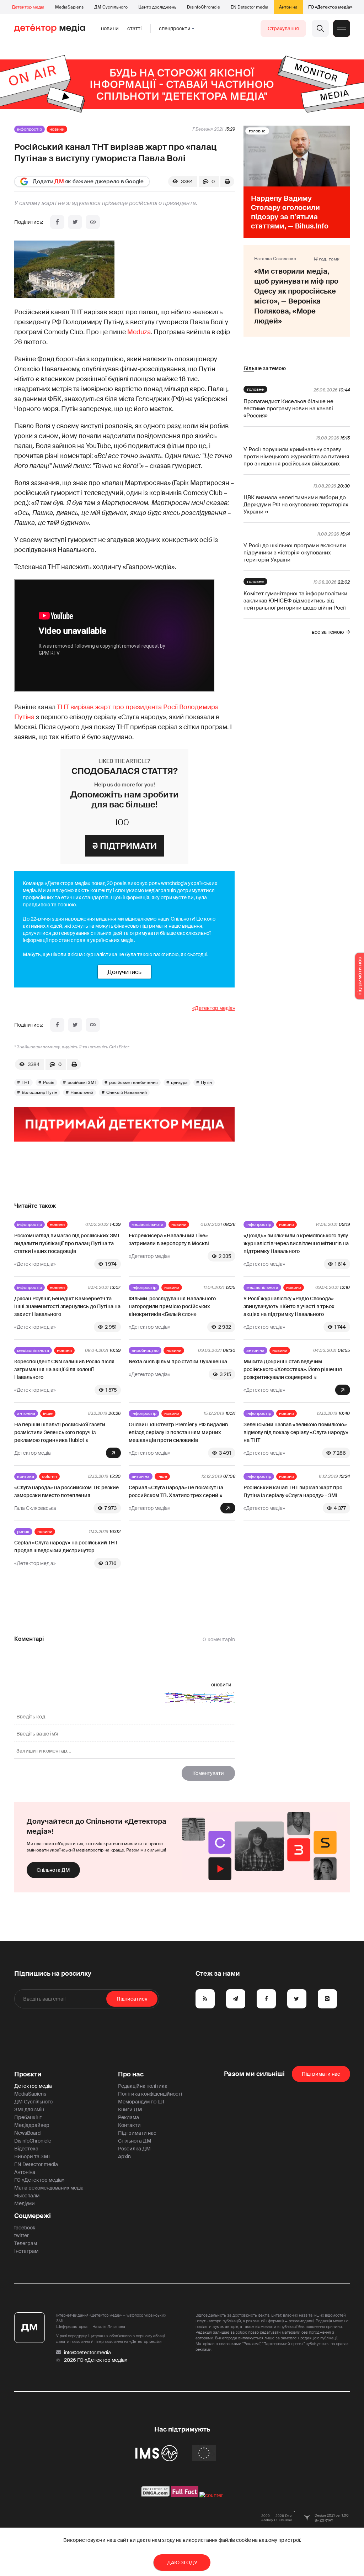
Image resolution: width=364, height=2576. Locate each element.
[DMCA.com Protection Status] (156, 2495)
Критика (26, 1476)
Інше (48, 1413)
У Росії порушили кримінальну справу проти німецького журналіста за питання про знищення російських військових (296, 457)
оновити (221, 1685)
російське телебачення (133, 1082)
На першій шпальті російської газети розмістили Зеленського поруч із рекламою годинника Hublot (60, 1432)
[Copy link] (93, 222)
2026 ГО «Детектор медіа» (96, 2360)
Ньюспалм (27, 2196)
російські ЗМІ (82, 1082)
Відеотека (26, 2149)
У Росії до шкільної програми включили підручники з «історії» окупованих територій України (295, 553)
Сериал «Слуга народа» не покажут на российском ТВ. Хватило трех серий (176, 1491)
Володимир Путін (39, 1092)
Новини (110, 28)
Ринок (23, 1532)
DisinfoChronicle (204, 7)
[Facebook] (57, 222)
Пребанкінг (28, 2117)
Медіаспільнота (148, 1224)
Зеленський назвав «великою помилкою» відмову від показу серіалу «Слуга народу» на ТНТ (296, 1432)
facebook (25, 2228)
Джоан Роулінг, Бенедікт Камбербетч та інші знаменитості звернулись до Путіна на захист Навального (67, 1306)
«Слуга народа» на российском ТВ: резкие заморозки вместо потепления (66, 1491)
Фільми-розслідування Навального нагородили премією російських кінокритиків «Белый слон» (172, 1306)
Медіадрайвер (32, 2125)
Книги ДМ (130, 2109)
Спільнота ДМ (53, 1870)
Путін (206, 1082)
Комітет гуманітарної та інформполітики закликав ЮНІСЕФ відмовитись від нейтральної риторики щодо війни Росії (295, 601)
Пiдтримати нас (321, 2074)
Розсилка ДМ (134, 2149)
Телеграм (26, 2243)
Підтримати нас (137, 2133)
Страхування (283, 28)
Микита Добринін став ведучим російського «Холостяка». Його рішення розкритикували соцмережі (293, 1369)
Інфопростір (30, 129)
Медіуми (25, 2203)
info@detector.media (87, 2353)
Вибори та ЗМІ (32, 2156)
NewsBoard (27, 2133)
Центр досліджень (157, 7)
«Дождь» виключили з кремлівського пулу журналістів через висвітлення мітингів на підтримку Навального (296, 1243)
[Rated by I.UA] (211, 2495)
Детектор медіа (28, 7)
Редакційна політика (143, 2086)
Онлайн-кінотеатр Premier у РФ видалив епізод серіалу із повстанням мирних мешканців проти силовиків (178, 1432)
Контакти (129, 2125)
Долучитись (124, 972)
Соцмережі (33, 2216)
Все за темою (328, 632)
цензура (179, 1082)
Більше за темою (265, 368)
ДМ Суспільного (111, 7)
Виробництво (145, 1350)
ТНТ (26, 1082)
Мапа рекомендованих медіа (49, 2188)
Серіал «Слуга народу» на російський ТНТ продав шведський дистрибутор (66, 1547)
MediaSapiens (69, 7)
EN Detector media (250, 7)
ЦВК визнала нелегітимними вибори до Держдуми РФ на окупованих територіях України (296, 505)
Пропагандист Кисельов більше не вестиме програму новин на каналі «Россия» (288, 409)
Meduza (139, 332)
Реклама (129, 2117)
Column (49, 1476)
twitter (22, 2235)
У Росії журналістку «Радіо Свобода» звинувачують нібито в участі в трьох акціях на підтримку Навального (289, 1306)
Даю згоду (182, 2562)
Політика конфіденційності (150, 2094)
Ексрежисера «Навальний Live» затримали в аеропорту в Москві (169, 1239)
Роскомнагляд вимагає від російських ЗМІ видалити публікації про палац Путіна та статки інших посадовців (67, 1243)
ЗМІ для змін (29, 2109)
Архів (124, 2156)
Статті (134, 28)
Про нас (131, 2074)
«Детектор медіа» (214, 1008)
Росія (49, 1082)
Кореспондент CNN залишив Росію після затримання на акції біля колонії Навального (64, 1369)
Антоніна (288, 7)
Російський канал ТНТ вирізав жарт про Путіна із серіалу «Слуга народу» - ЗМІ (293, 1491)
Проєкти (28, 2074)
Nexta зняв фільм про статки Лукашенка (178, 1361)
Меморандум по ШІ (141, 2102)
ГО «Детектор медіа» (330, 7)
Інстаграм (26, 2251)
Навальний (82, 1092)
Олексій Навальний (127, 1092)
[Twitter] (75, 222)
